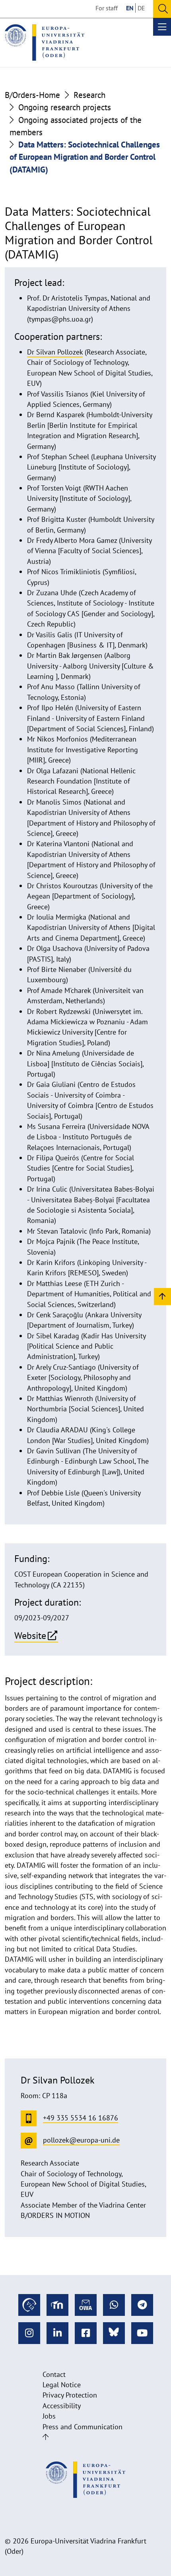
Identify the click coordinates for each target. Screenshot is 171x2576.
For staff (107, 8)
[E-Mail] (86, 2305)
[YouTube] (142, 2333)
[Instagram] (29, 2333)
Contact (54, 2374)
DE (141, 8)
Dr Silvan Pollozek (55, 352)
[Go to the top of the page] (46, 2437)
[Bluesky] (114, 2333)
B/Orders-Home (32, 95)
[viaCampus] (29, 2305)
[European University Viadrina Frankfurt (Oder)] (45, 42)
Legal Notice (62, 2385)
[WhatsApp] (114, 2305)
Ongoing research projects (65, 107)
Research (89, 95)
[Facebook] (86, 2333)
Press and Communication (83, 2427)
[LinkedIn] (57, 2333)
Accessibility (62, 2406)
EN (130, 8)
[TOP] (162, 1296)
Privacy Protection (70, 2395)
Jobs (49, 2416)
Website (30, 1635)
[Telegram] (142, 2305)
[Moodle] (57, 2305)
